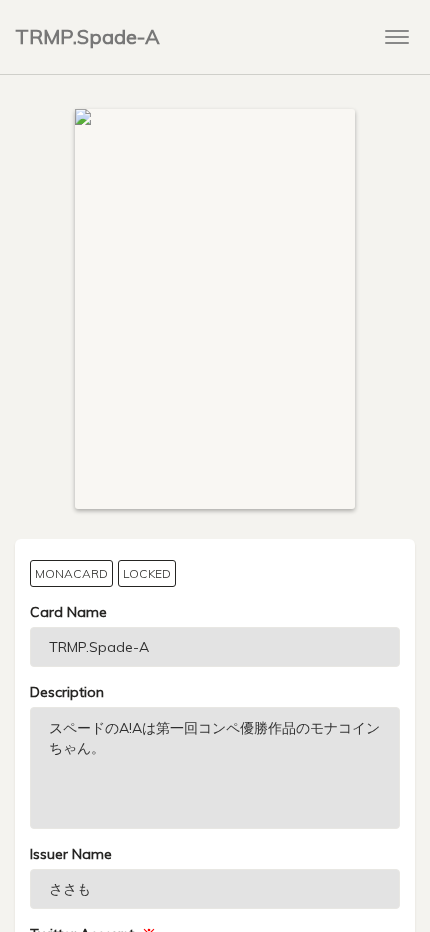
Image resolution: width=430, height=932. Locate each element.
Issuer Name (71, 854)
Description (67, 692)
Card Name (68, 612)
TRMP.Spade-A (87, 36)
